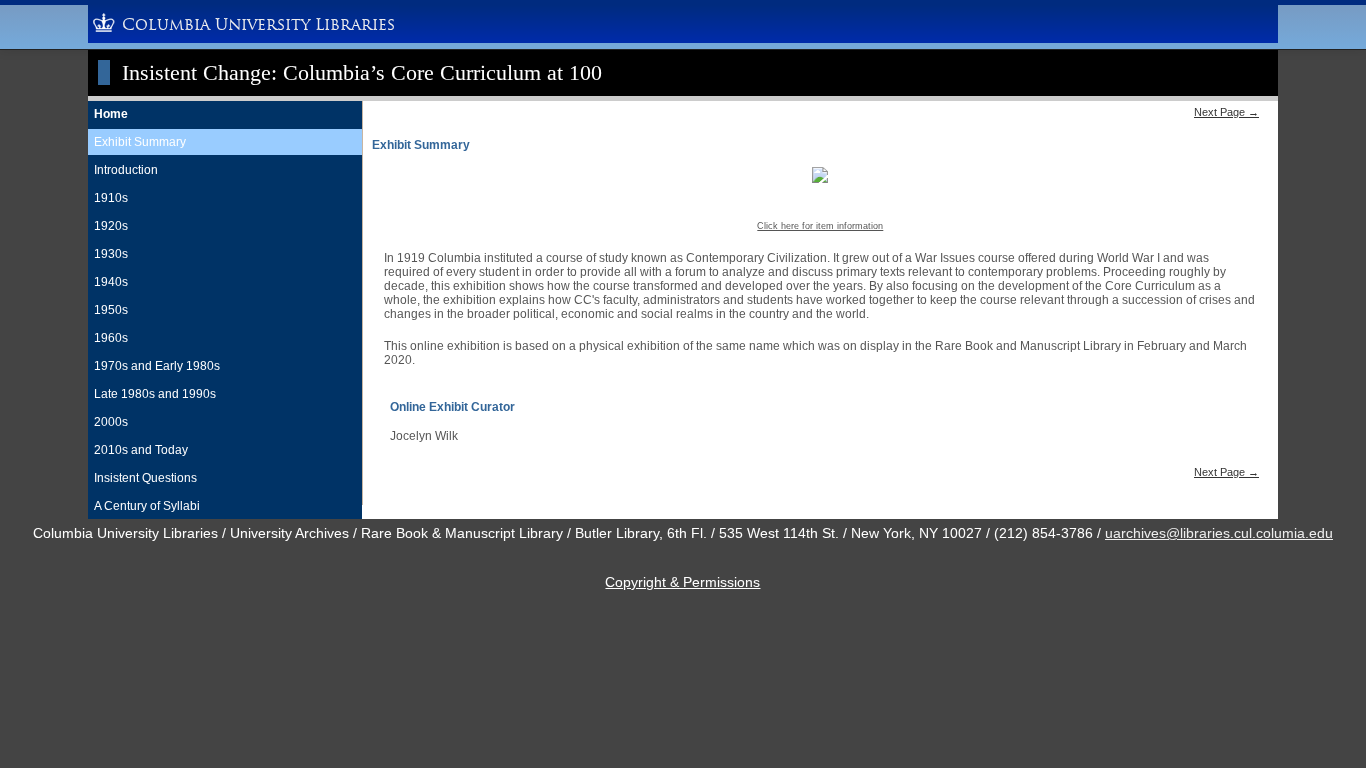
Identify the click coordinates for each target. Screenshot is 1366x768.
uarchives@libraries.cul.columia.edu (1219, 533)
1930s (111, 254)
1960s (111, 338)
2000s (111, 422)
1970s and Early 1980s (157, 366)
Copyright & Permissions (682, 582)
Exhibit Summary (140, 142)
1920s (111, 226)
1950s (111, 310)
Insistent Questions (145, 478)
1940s (111, 282)
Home (111, 114)
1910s (111, 198)
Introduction (126, 170)
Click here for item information (820, 226)
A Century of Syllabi (147, 506)
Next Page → (1226, 112)
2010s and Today (141, 450)
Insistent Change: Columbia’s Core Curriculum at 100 (362, 72)
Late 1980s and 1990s (155, 394)
